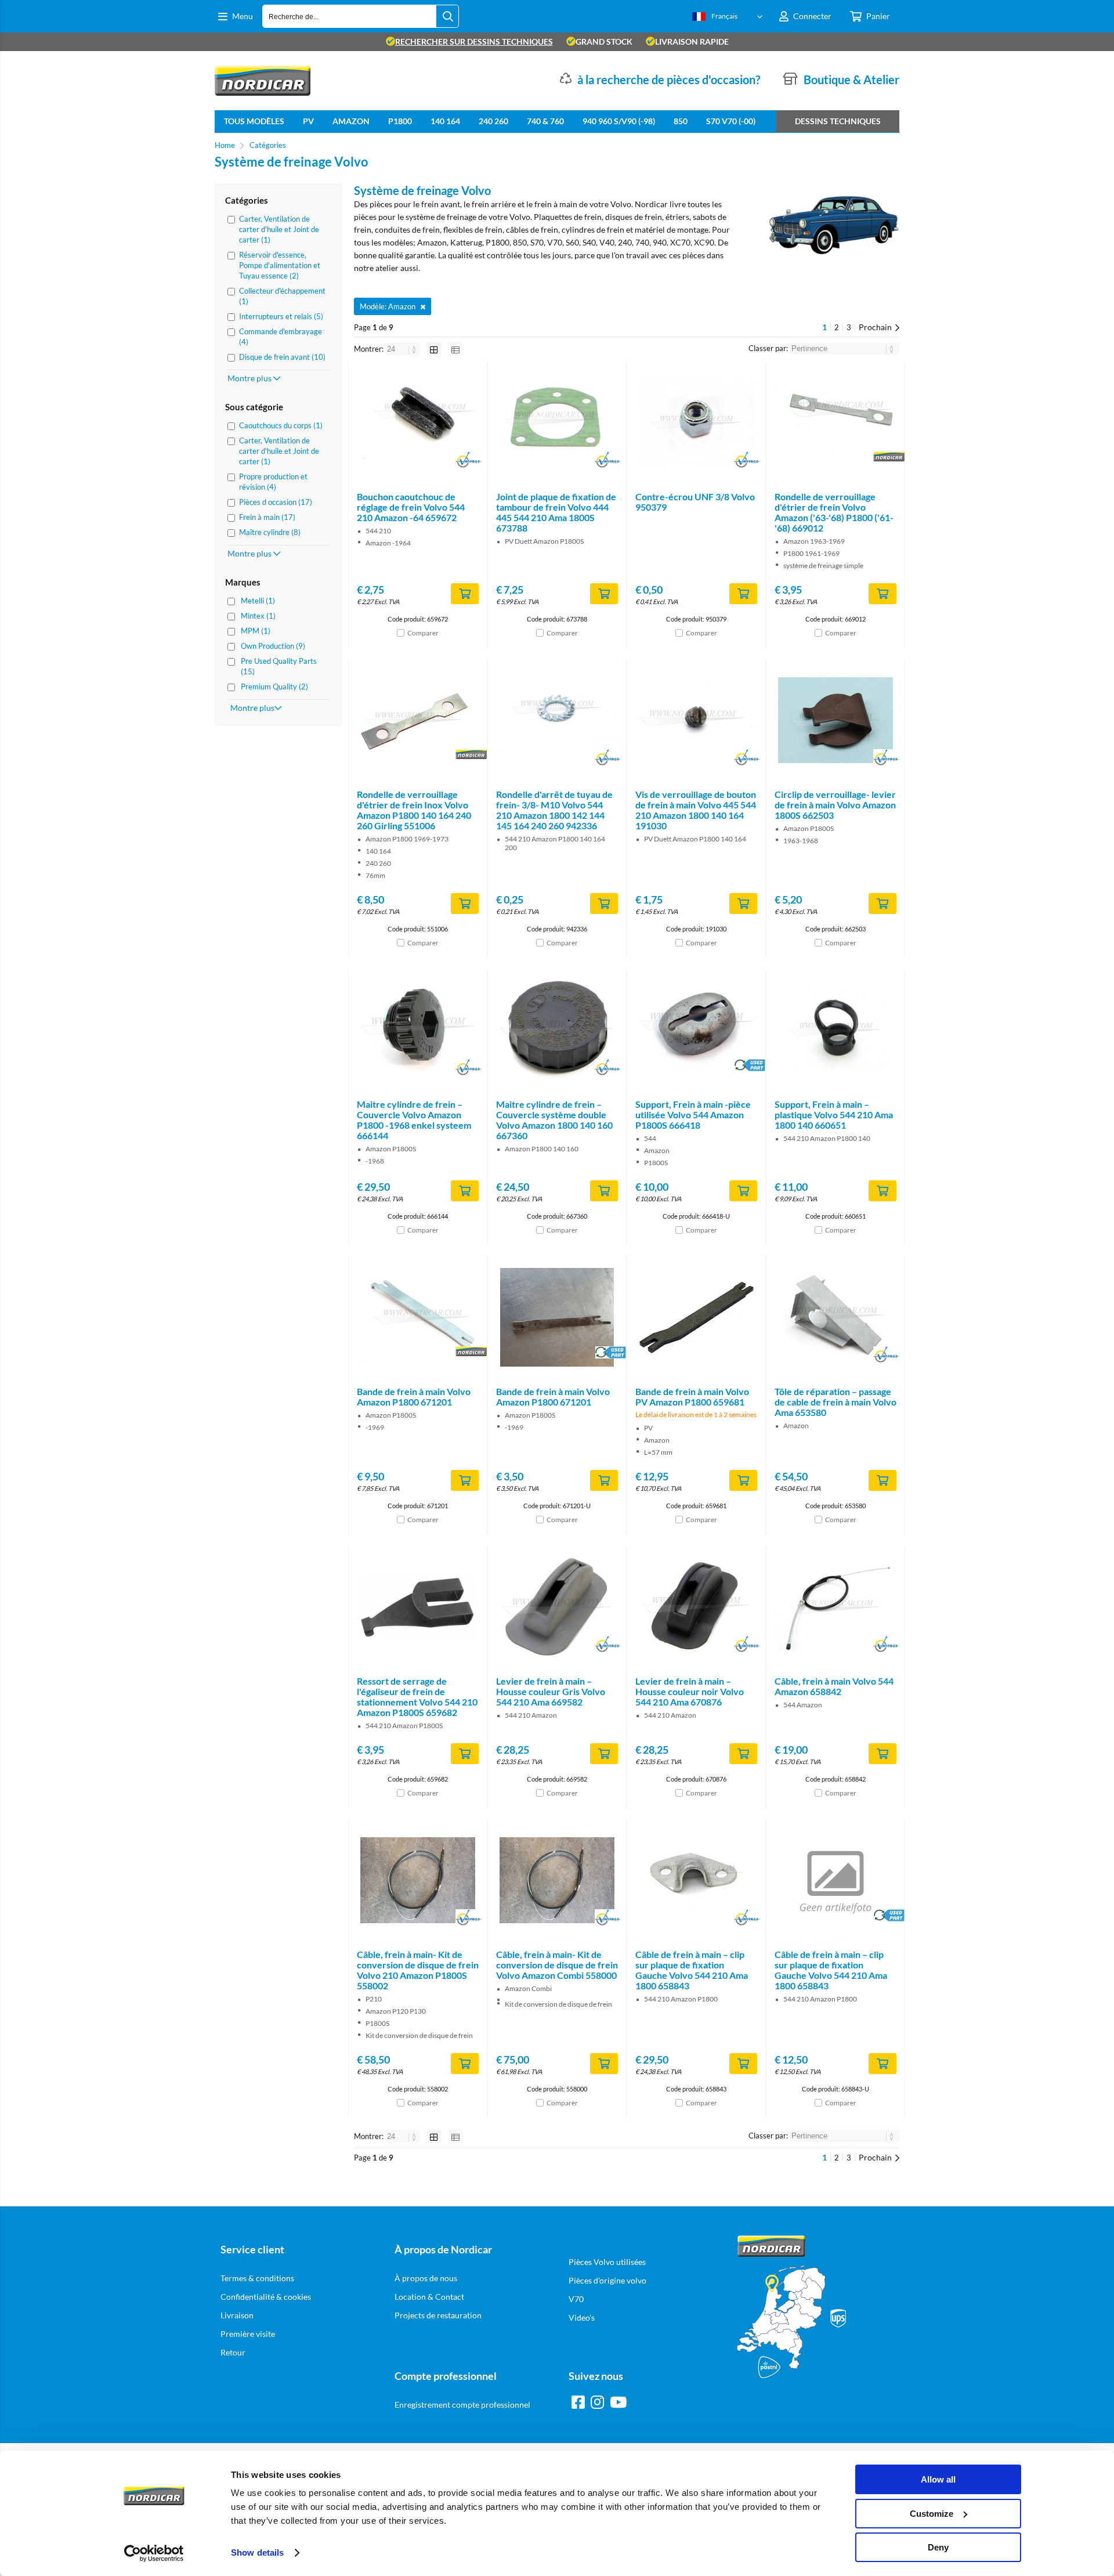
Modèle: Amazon (388, 306)
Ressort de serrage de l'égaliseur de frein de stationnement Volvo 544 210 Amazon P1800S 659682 (417, 1697)
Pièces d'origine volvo (607, 2280)
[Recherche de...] (447, 16)
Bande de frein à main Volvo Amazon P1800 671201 (414, 1397)
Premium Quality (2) (274, 687)
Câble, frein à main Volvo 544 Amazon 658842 (834, 1686)
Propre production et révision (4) (273, 482)
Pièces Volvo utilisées (607, 2262)
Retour (233, 2352)
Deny (938, 2547)
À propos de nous (426, 2278)
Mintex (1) (258, 616)
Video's (582, 2317)
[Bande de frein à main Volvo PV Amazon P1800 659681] (696, 1317)
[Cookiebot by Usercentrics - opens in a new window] (154, 2553)
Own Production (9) (273, 646)
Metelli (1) (258, 601)
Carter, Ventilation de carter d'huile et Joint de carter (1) (279, 229)
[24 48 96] (404, 349)
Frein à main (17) (267, 517)
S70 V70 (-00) (731, 121)
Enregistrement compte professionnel (462, 2405)
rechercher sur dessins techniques (474, 41)
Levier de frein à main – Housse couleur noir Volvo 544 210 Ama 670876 (690, 1691)
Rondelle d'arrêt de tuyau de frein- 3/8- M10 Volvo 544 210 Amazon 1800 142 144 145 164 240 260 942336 (554, 810)
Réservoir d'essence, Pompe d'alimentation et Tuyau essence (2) (280, 265)
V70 (576, 2299)
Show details (257, 2552)
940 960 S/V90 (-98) (619, 121)
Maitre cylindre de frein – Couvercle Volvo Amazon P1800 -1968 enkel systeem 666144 (414, 1120)
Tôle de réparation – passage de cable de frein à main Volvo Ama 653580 (835, 1402)
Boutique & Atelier (851, 80)
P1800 (400, 121)
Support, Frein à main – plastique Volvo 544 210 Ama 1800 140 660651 (834, 1114)
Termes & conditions (257, 2278)
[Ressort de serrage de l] (418, 1607)
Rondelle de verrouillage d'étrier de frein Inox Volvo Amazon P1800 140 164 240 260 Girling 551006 (414, 810)
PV (308, 121)
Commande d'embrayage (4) (281, 337)
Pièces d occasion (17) (276, 502)
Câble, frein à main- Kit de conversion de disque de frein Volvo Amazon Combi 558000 (557, 1965)
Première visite (248, 2334)
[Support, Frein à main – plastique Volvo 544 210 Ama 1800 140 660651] (835, 1030)
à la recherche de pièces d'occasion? (669, 80)
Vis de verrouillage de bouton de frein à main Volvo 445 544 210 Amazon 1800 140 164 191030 (696, 810)
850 (681, 121)
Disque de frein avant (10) (282, 357)
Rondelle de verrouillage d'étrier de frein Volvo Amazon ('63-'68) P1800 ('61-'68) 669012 (834, 512)
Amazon (351, 121)
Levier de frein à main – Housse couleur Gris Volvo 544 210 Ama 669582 (551, 1691)
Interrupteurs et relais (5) (281, 316)
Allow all (938, 2479)
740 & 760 (545, 121)
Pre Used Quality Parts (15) (279, 666)
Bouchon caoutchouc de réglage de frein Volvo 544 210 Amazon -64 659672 (411, 507)
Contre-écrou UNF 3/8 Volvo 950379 (695, 502)
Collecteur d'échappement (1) (282, 296)
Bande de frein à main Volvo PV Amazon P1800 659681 (692, 1397)
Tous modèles (254, 121)
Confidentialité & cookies (266, 2297)
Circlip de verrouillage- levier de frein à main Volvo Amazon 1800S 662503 (835, 805)
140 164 (445, 121)
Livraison (237, 2315)
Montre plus (250, 378)
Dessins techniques (838, 121)
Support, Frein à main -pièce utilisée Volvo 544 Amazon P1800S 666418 (693, 1114)
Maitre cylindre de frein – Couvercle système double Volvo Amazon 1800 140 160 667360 (554, 1120)
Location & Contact (429, 2297)
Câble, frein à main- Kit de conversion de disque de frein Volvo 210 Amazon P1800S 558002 (418, 1970)
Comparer (423, 633)
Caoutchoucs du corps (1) (281, 425)
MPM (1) (256, 631)
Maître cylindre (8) (270, 532)
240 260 (493, 121)
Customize (932, 2514)
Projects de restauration (438, 2315)
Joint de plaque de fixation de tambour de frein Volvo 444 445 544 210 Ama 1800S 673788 (556, 512)
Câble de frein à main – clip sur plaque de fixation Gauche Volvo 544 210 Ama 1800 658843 (692, 1970)
